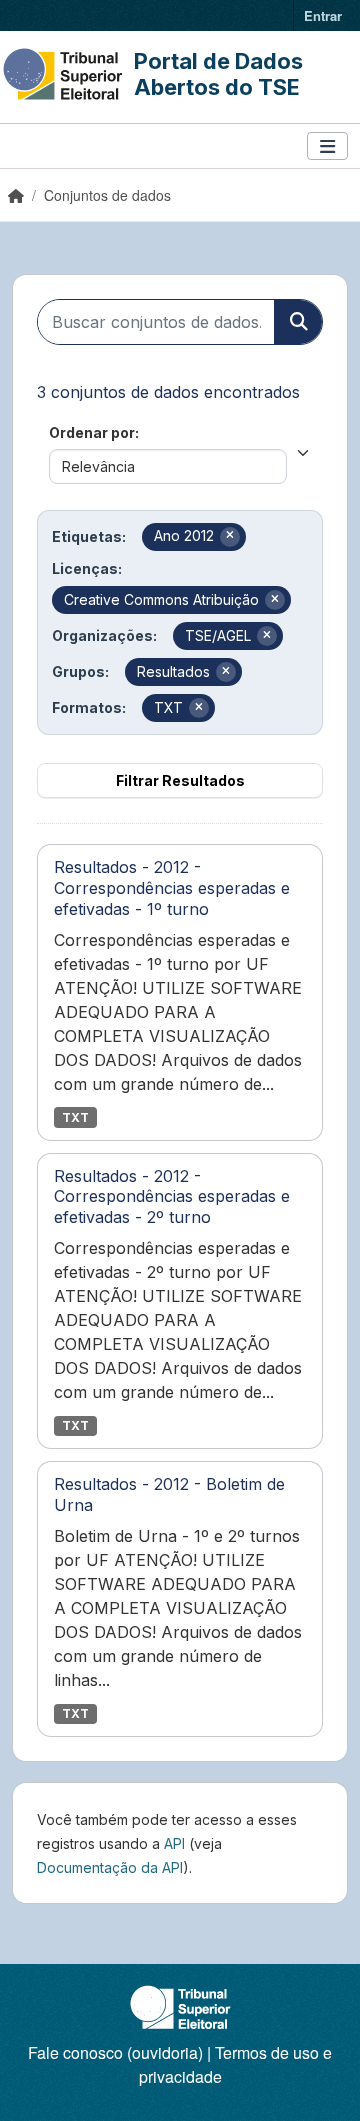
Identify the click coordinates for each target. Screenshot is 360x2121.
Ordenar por (92, 432)
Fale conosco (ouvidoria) (115, 2052)
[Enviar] (298, 322)
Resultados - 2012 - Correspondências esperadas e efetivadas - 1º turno (172, 888)
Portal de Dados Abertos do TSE (218, 74)
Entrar (323, 15)
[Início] (16, 195)
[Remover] (230, 537)
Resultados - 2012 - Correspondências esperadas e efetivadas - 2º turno (172, 1197)
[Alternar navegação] (327, 146)
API (174, 1843)
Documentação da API (110, 1867)
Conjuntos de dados (107, 195)
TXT (75, 1117)
